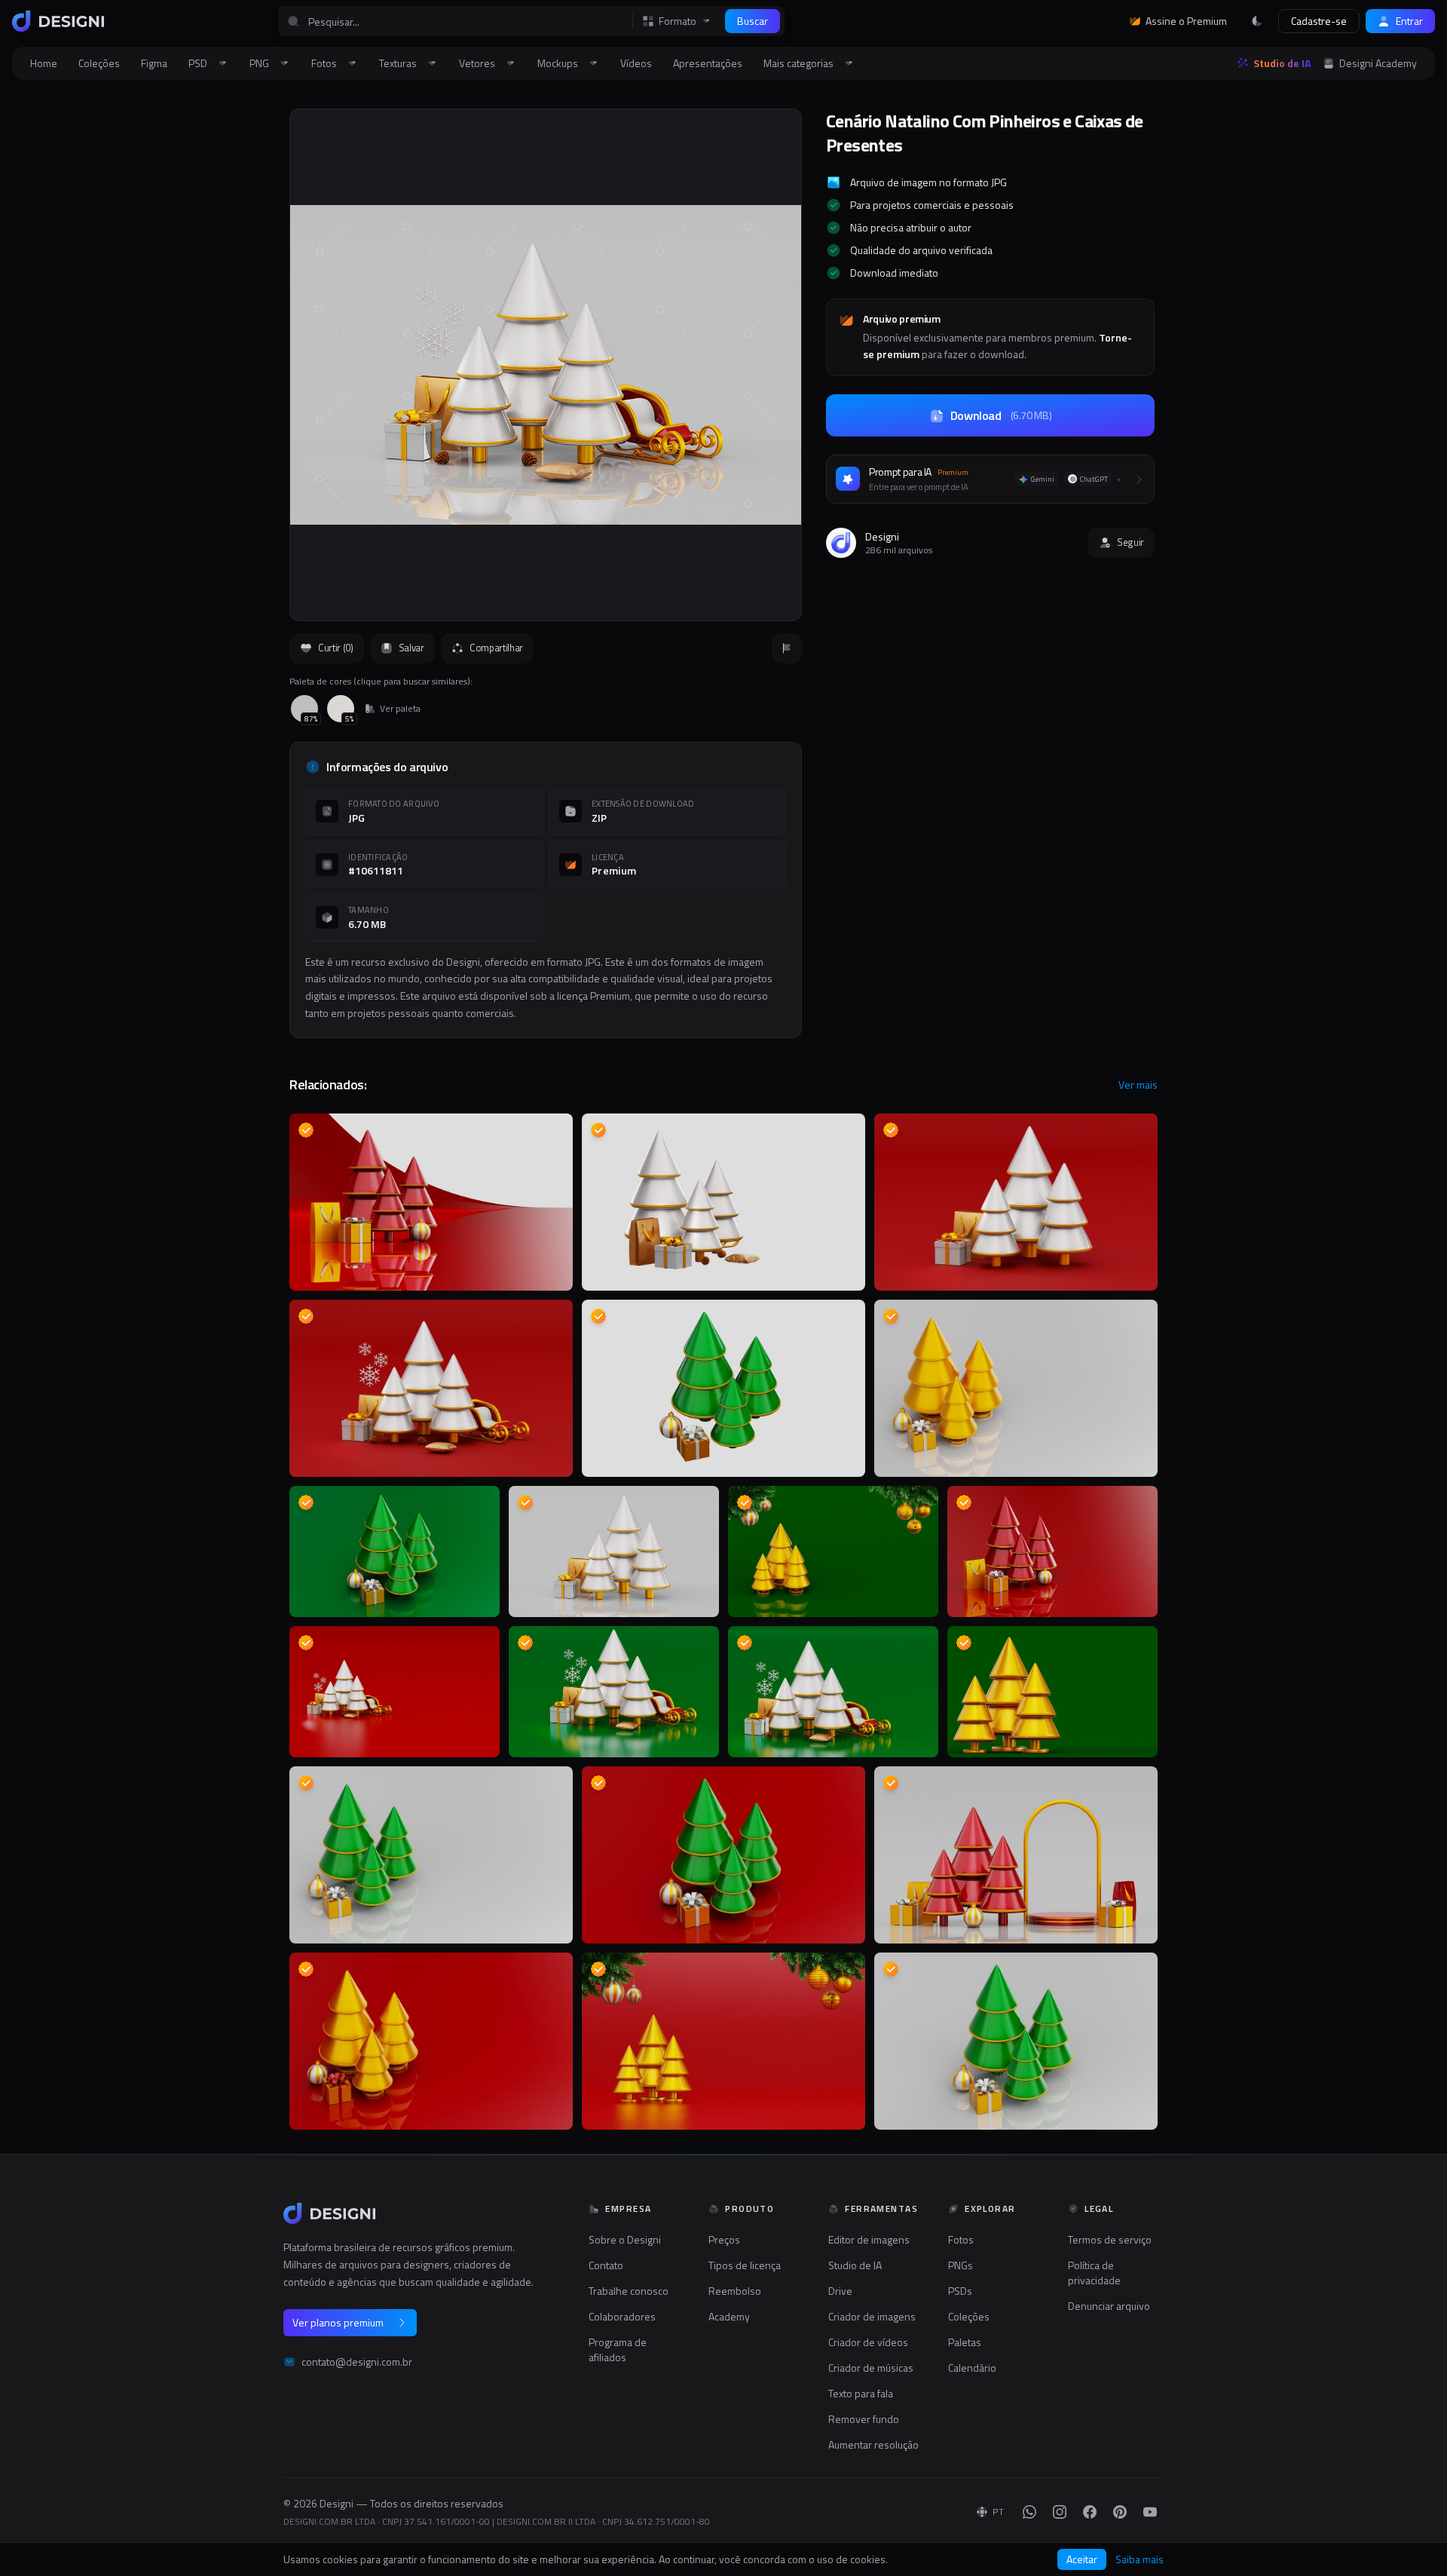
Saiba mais (1140, 2559)
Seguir (1130, 542)
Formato (678, 21)
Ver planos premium (338, 2322)
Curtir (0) (336, 648)
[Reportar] (787, 648)
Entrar (1409, 21)
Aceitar (1082, 2559)
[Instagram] (1060, 2512)
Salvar (411, 648)
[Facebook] (1090, 2512)
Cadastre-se (1319, 21)
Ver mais (1138, 1085)
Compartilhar (496, 648)
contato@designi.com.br (357, 2362)
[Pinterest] (1120, 2512)
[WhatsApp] (1029, 2512)
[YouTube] (1150, 2512)
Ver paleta (400, 709)
